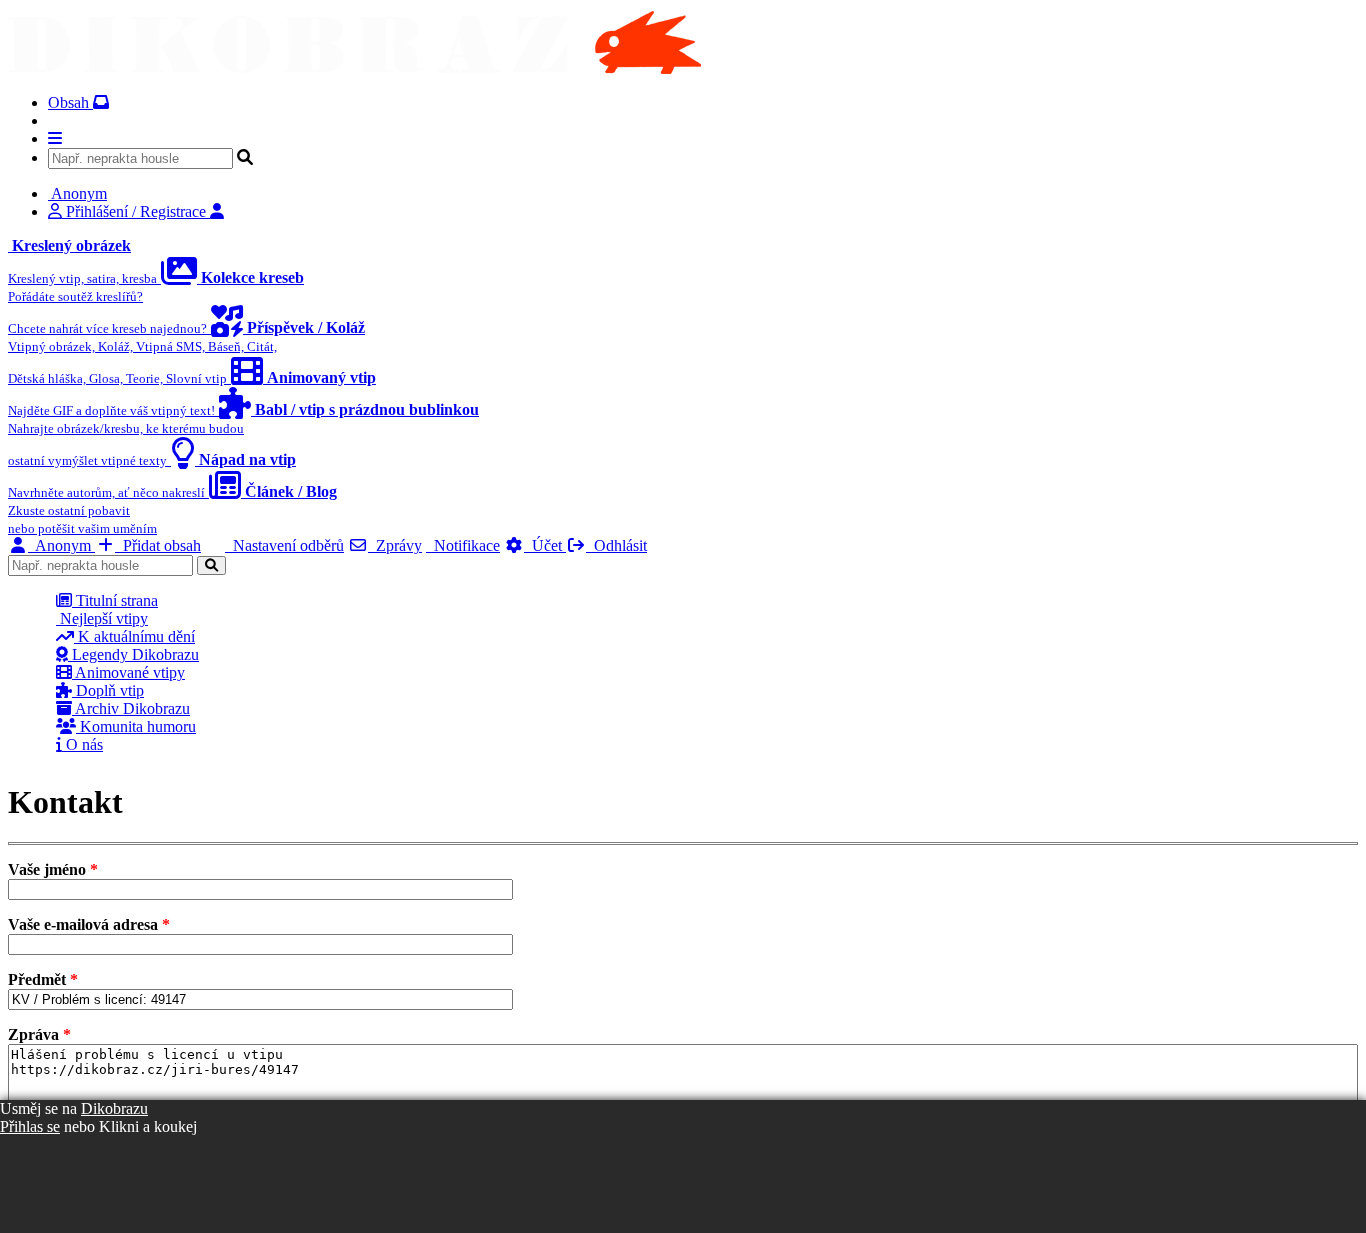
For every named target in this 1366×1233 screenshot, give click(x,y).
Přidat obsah (158, 545)
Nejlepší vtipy (102, 618)
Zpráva (39, 1034)
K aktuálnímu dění (134, 636)
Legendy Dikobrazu (133, 654)
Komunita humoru (136, 726)
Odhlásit (616, 545)
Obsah (70, 102)
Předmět (43, 979)
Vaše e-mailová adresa (89, 924)
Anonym (61, 545)
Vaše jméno (53, 869)
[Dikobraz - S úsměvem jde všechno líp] (354, 68)
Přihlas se (30, 1126)
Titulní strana (115, 600)
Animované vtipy (128, 672)
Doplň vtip (108, 690)
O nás (82, 744)
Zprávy (395, 545)
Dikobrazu (114, 1108)
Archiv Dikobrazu (131, 708)
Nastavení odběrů (284, 545)
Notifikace (463, 545)
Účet (545, 545)
